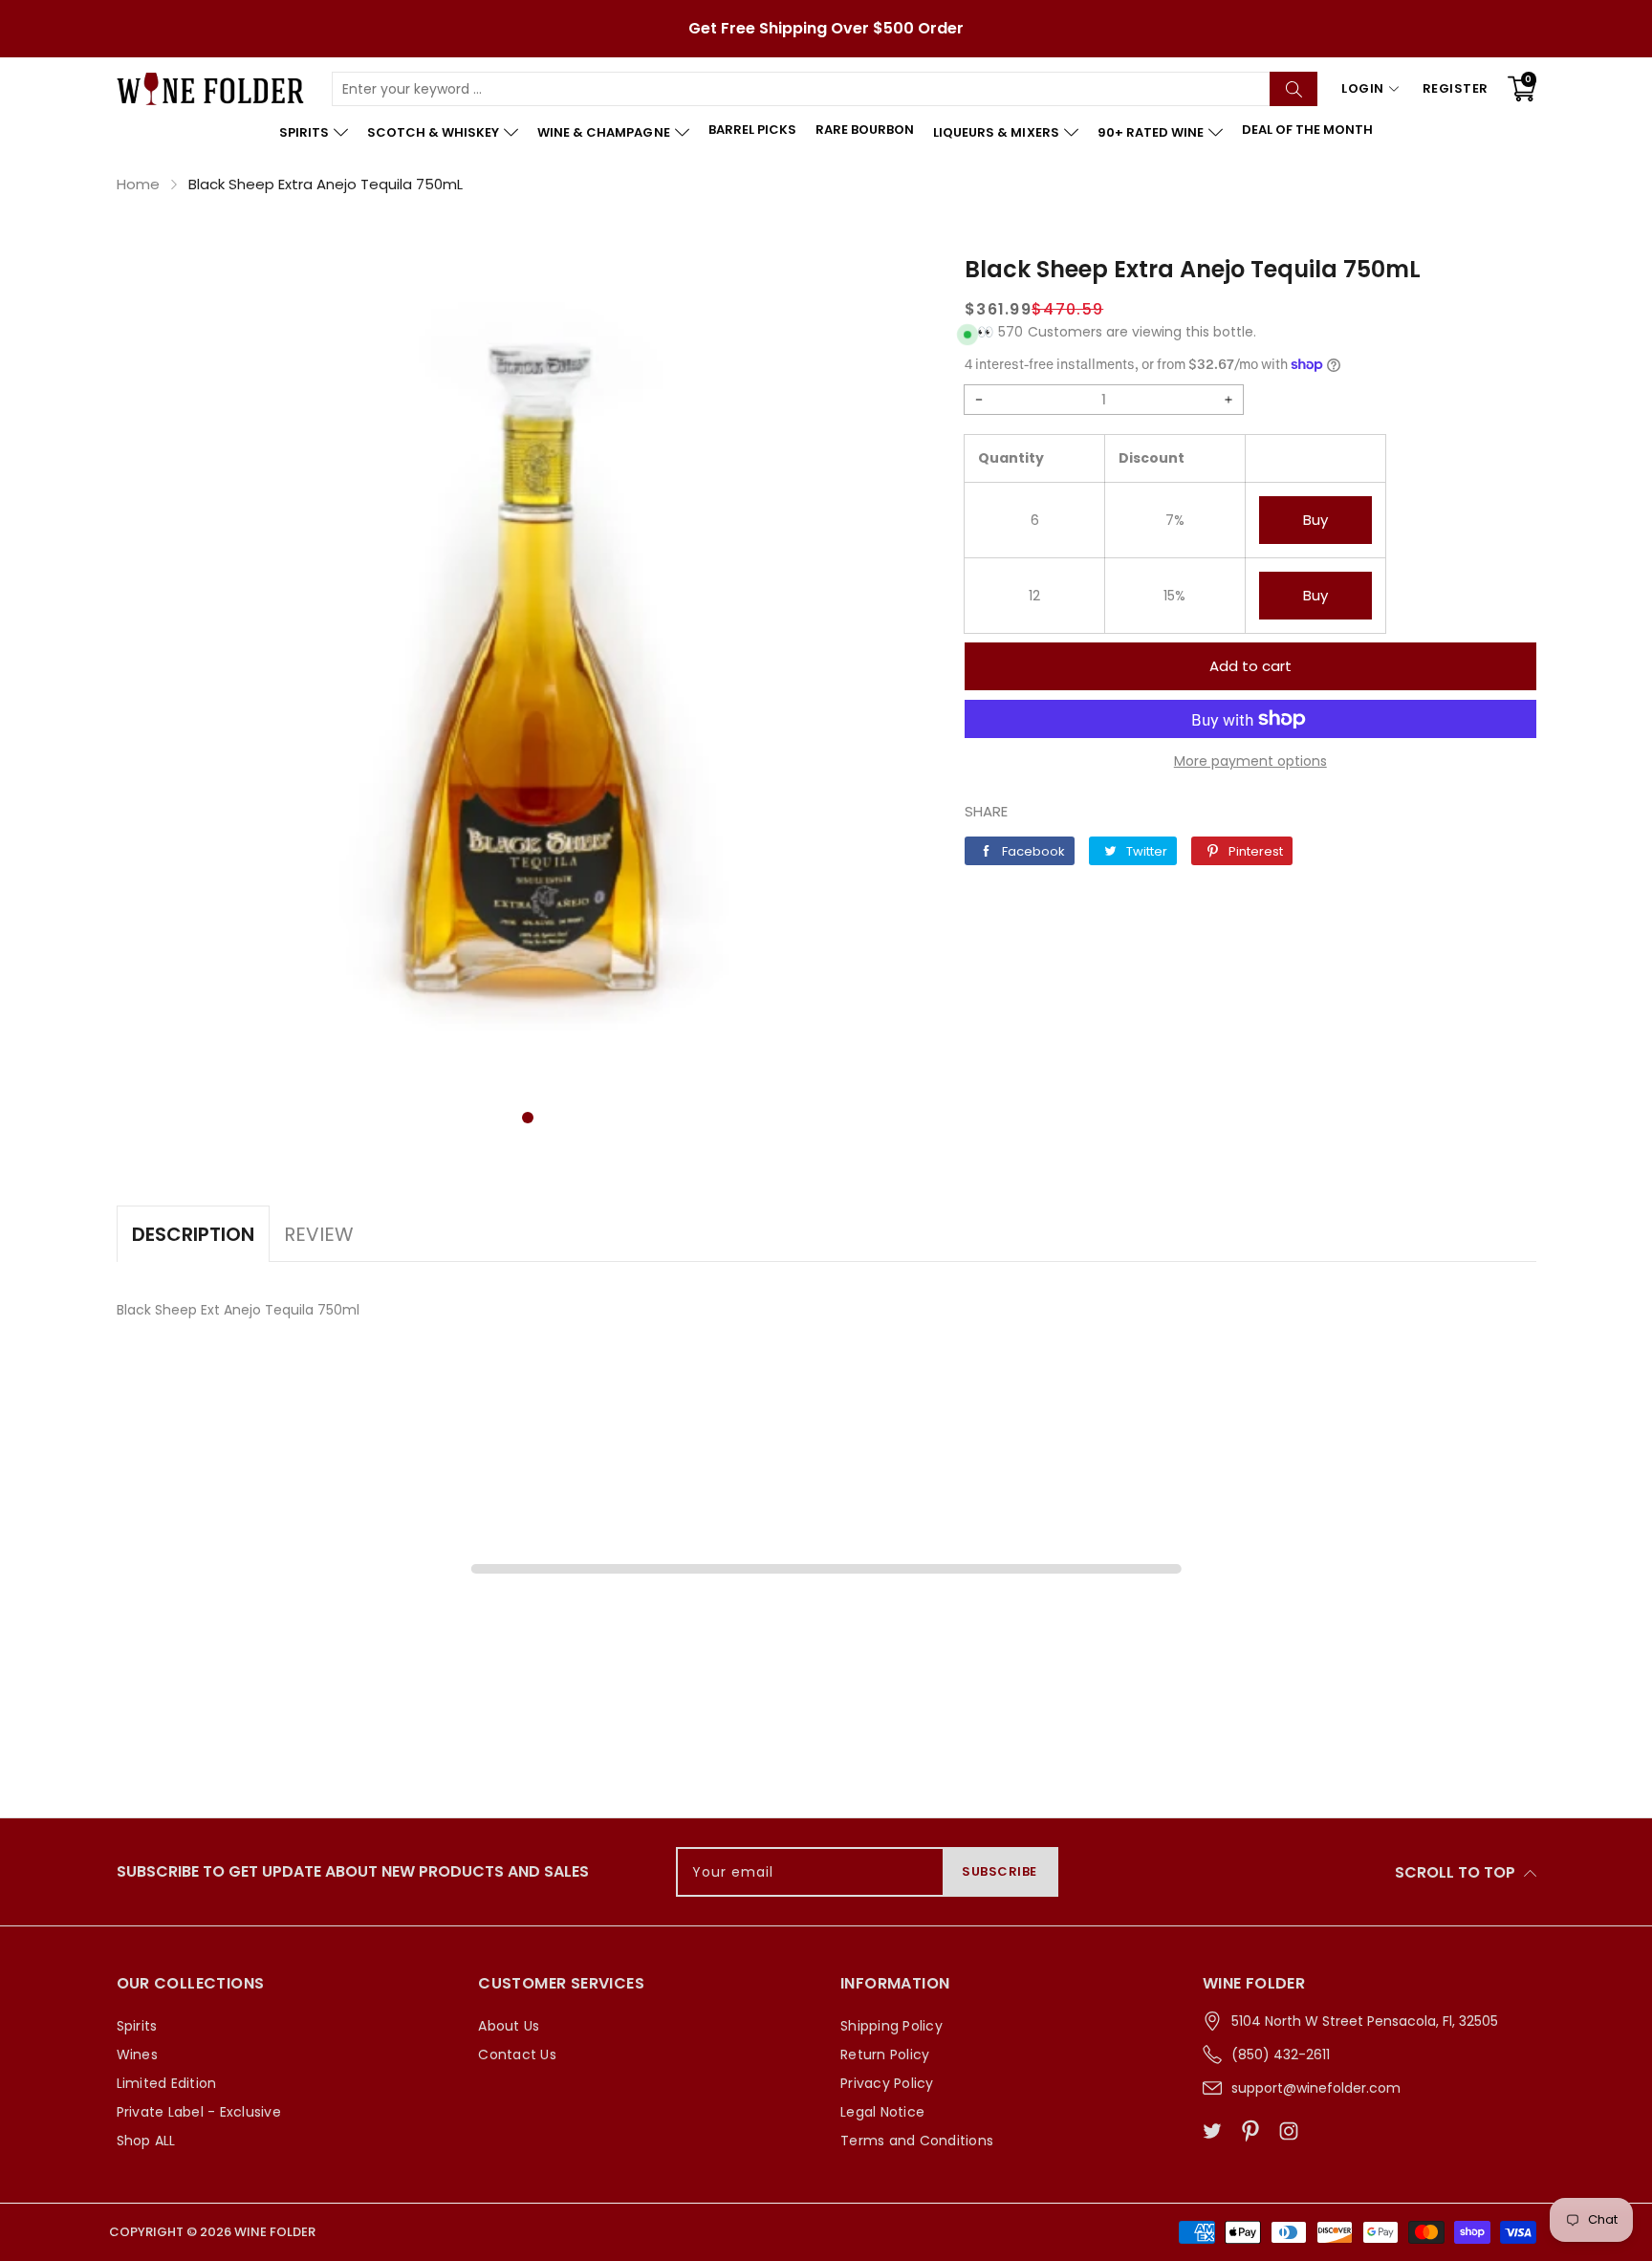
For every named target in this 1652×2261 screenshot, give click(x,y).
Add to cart (1250, 666)
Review (319, 1234)
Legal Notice (882, 2112)
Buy (1315, 520)
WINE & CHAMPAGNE (603, 132)
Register (1456, 88)
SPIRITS (304, 132)
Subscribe (1000, 1871)
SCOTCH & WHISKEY (433, 132)
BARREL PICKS (752, 130)
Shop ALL (146, 2141)
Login (1363, 88)
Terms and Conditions (917, 2141)
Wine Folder (275, 2232)
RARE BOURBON (865, 130)
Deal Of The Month (1307, 130)
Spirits (137, 2026)
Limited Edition (167, 2083)
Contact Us (517, 2054)
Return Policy (885, 2054)
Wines (137, 2054)
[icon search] (1293, 89)
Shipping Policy (891, 2026)
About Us (509, 2026)
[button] (528, 1118)
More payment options (1250, 761)
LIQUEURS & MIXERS (996, 132)
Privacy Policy (887, 2083)
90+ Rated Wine (1151, 132)
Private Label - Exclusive (199, 2112)
